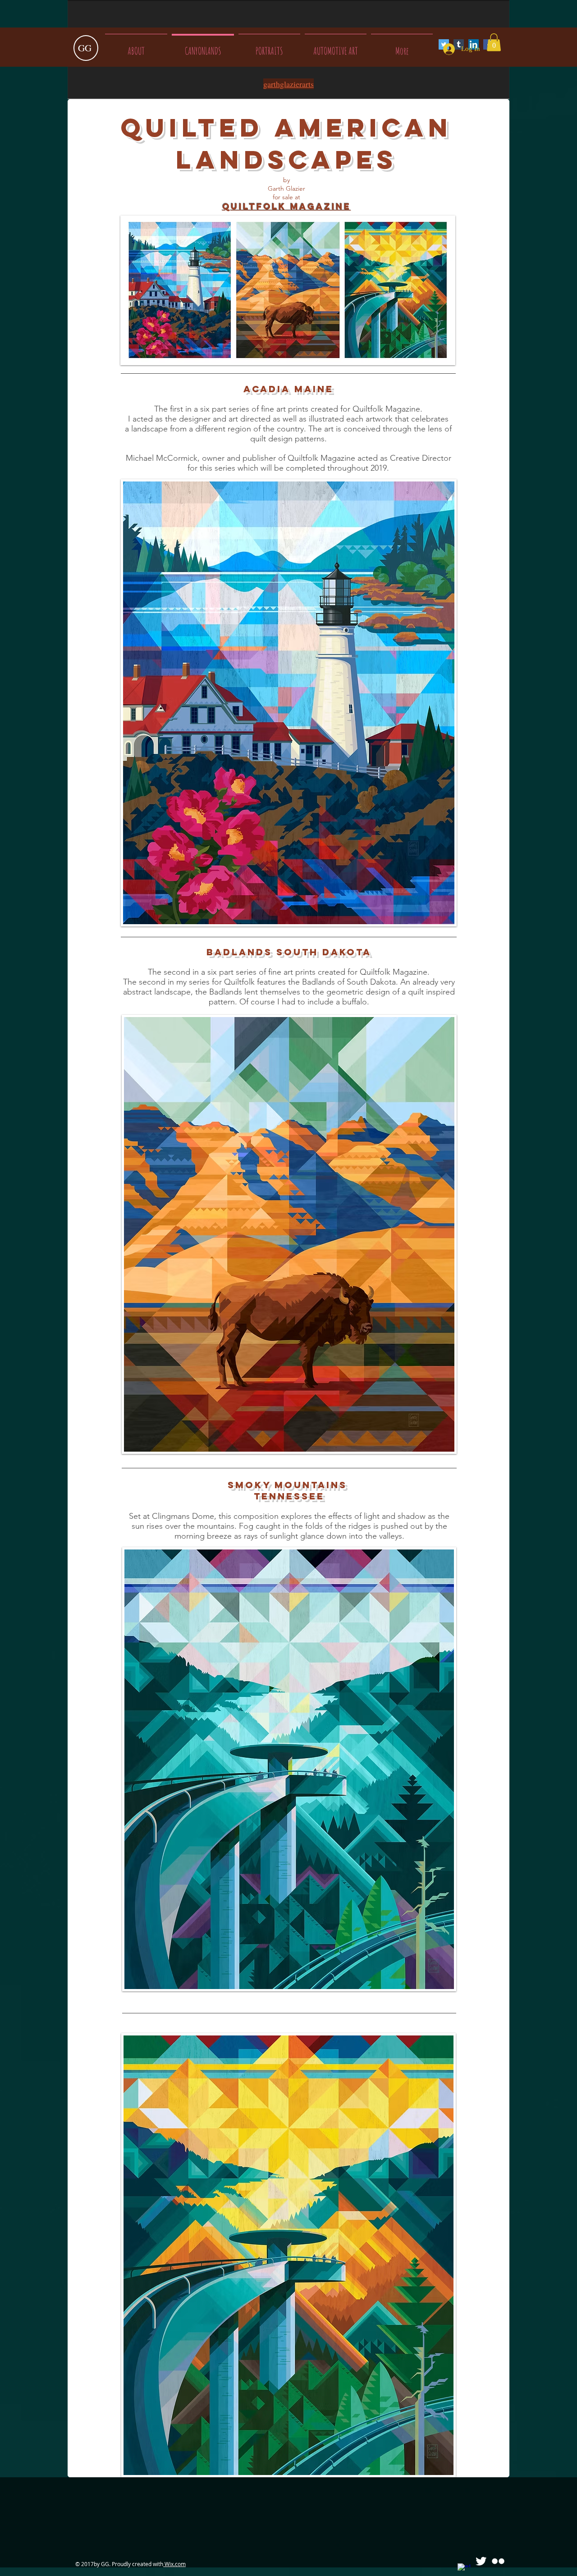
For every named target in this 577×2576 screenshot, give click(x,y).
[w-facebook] (464, 2570)
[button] (494, 42)
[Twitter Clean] (481, 2561)
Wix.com (174, 2564)
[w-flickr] (498, 2561)
